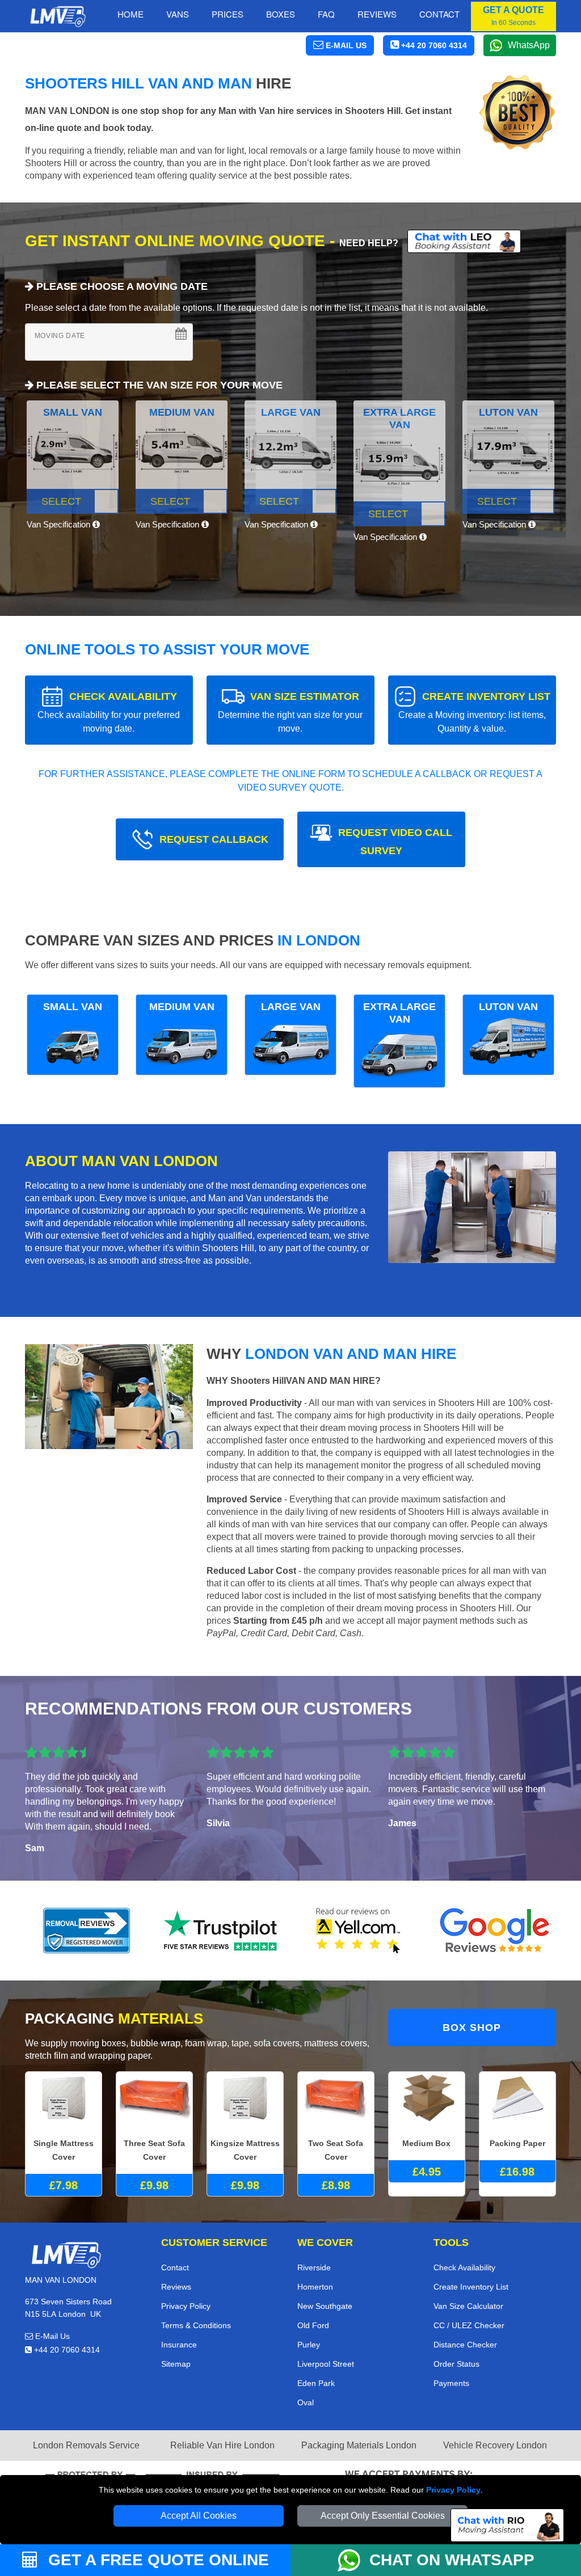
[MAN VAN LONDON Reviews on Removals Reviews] (87, 1931)
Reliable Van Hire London (222, 2445)
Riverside (314, 2267)
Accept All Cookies (199, 2516)
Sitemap (176, 2364)
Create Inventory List (471, 2287)
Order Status (456, 2364)
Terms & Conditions (196, 2325)
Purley (309, 2345)
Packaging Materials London (359, 2445)
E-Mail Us (51, 2336)
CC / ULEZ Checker (469, 2325)
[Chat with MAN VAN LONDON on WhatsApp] (353, 2560)
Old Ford (313, 2325)
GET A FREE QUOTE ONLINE (156, 2560)
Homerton (315, 2287)
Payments (451, 2383)
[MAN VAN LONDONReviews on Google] (495, 1931)
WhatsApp (529, 45)
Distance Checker (465, 2345)
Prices (228, 14)
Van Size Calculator (468, 2306)
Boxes (281, 14)
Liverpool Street (326, 2364)
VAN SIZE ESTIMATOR (290, 712)
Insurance (179, 2345)
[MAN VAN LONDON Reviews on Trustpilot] (222, 1931)
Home (130, 14)
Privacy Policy (453, 2490)
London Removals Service (86, 2445)
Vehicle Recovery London (495, 2445)
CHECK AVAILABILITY (109, 712)
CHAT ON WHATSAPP (452, 2560)
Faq (326, 14)
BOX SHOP (472, 2028)
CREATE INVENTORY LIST (474, 712)
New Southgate (325, 2306)
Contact (439, 14)
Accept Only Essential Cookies (383, 2516)
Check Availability (464, 2267)
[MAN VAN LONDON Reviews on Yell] (359, 1931)
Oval (306, 2402)
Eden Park (316, 2383)
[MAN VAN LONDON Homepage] (58, 16)
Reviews (377, 14)
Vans (178, 14)
